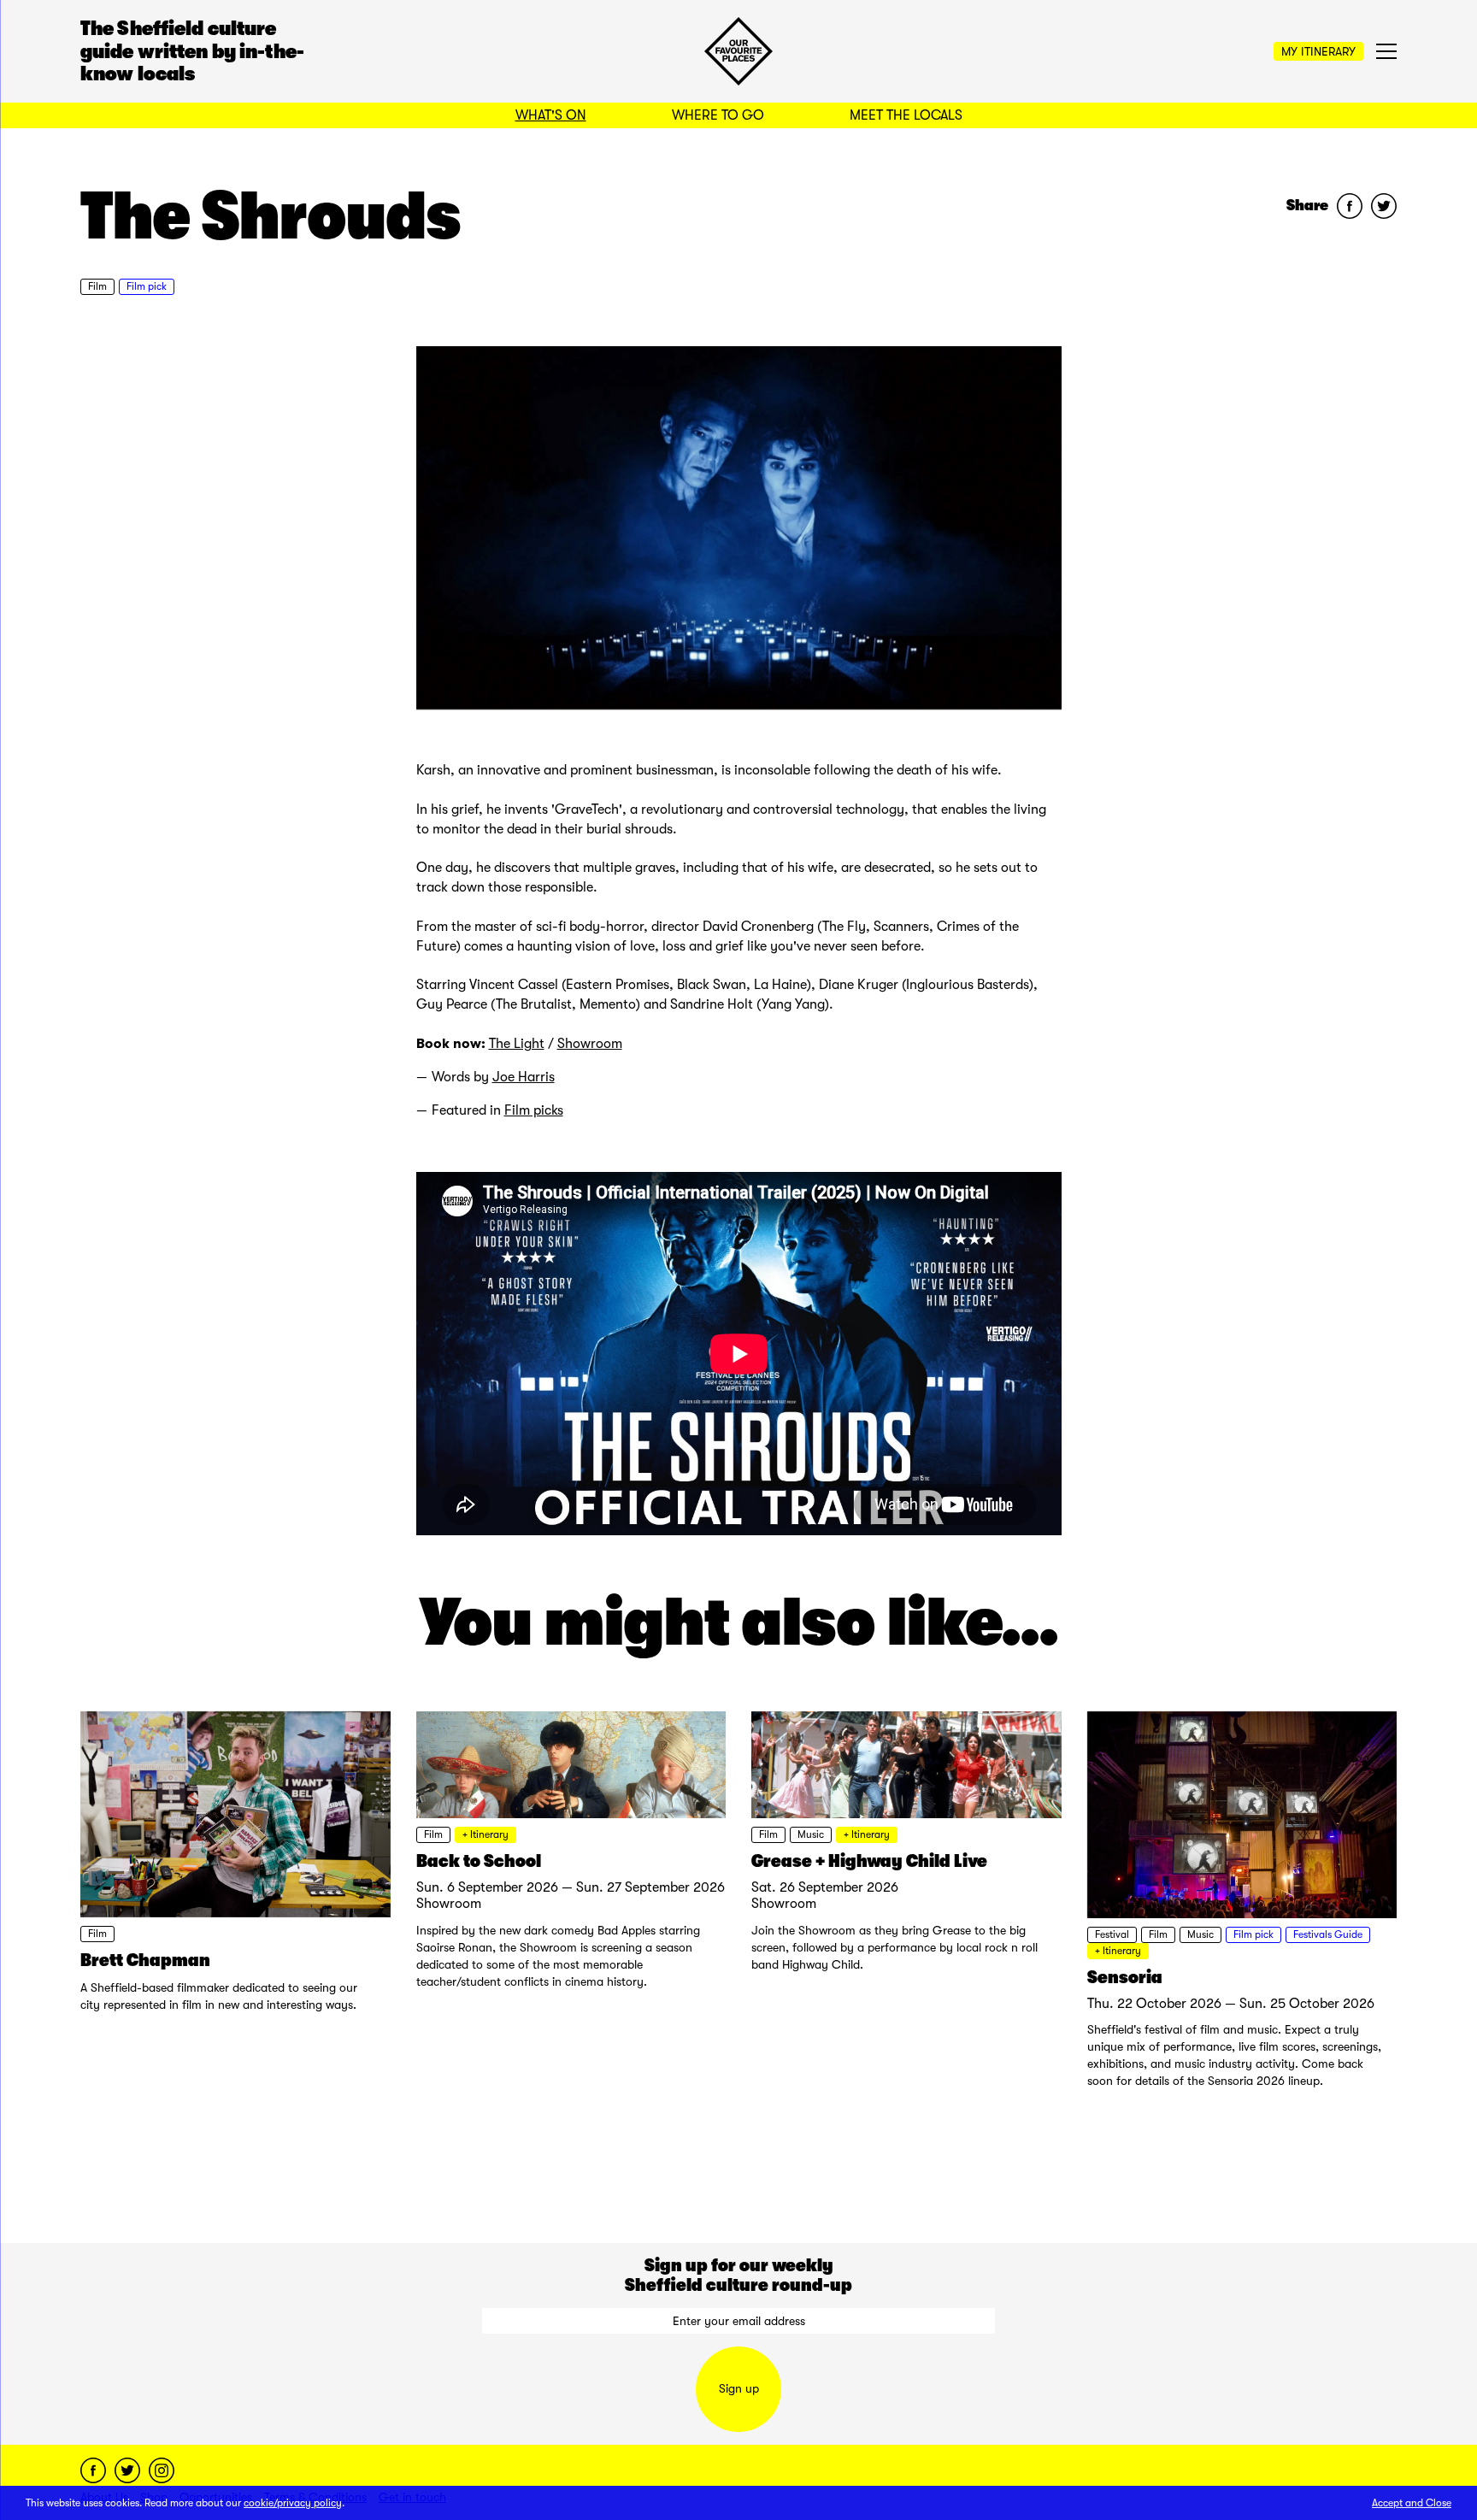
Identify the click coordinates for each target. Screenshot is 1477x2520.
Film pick (147, 286)
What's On (551, 115)
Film (97, 286)
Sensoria (1125, 1977)
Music (811, 1834)
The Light (517, 1044)
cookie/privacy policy (293, 2503)
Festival (1112, 1934)
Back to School (479, 1861)
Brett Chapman (145, 1960)
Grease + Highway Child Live (869, 1861)
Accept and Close (1412, 2503)
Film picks (534, 1110)
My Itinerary (1318, 51)
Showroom (590, 1044)
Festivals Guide (1328, 1934)
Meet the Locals (906, 115)
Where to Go (718, 115)
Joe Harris (524, 1077)
